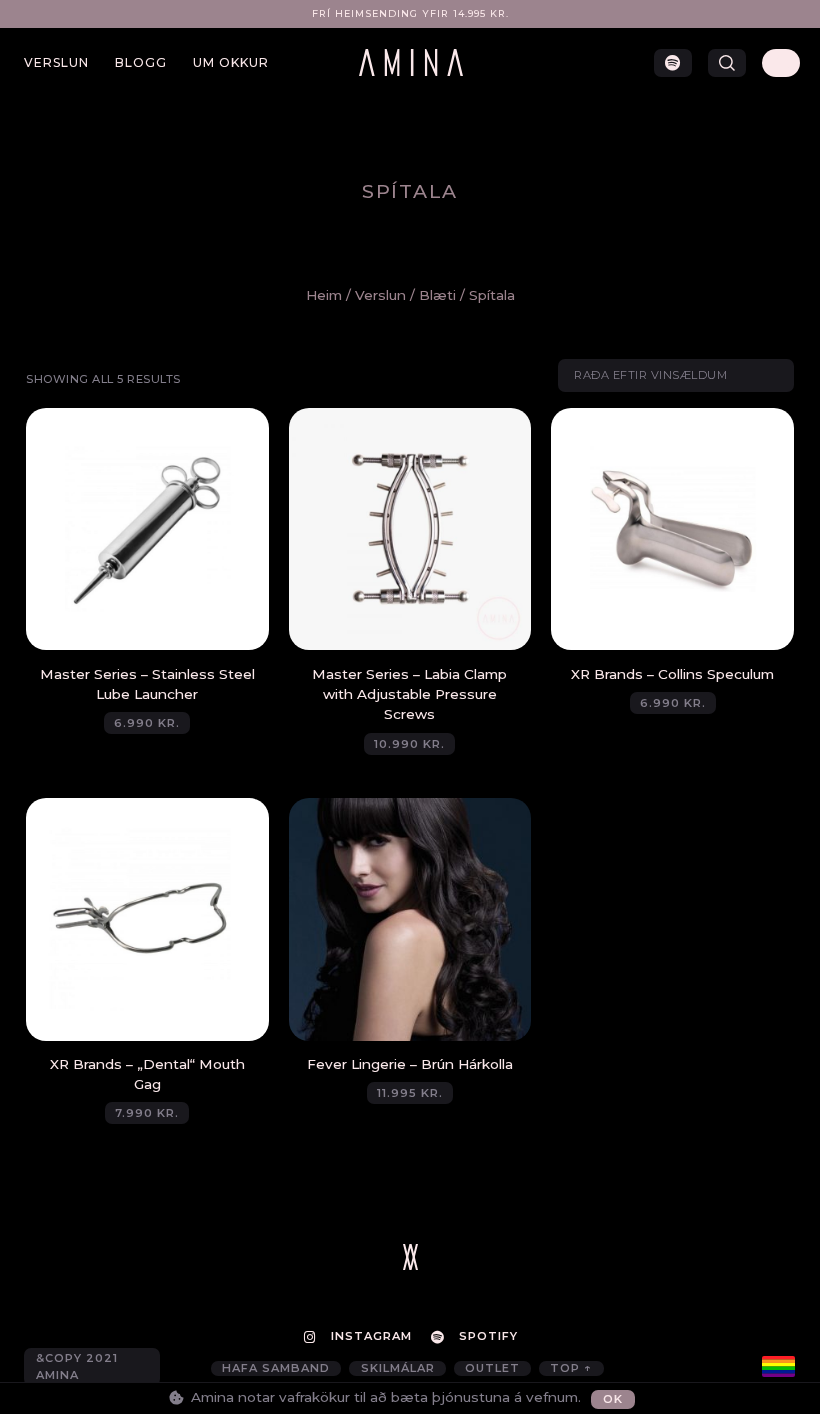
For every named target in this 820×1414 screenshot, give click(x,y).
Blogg (141, 62)
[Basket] (781, 63)
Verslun (56, 62)
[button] (727, 63)
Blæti (437, 295)
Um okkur (231, 62)
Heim (324, 295)
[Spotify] (673, 63)
